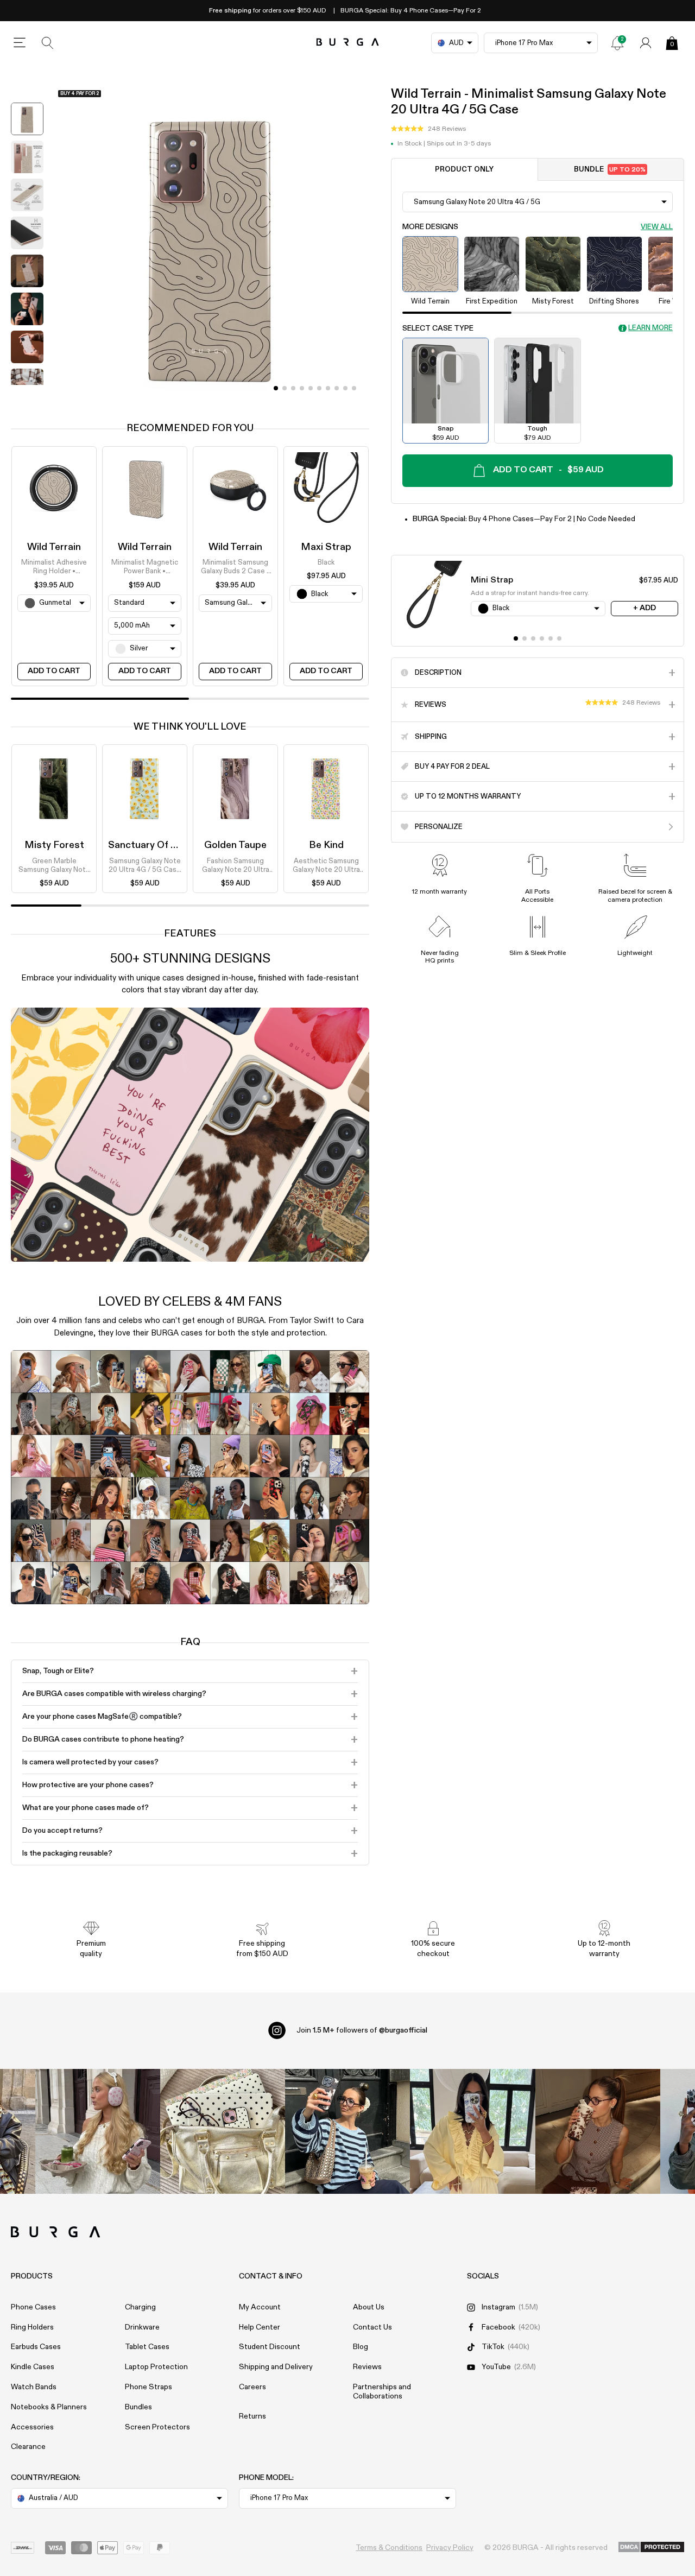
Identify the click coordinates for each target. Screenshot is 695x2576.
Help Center (260, 2327)
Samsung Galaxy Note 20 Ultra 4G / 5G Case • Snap (145, 866)
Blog (361, 2347)
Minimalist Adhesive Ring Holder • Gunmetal (54, 568)
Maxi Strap (326, 547)
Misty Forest (54, 845)
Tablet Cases (147, 2347)
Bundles (138, 2407)
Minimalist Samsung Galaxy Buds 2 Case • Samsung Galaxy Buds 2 (235, 568)
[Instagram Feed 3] (598, 2131)
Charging (140, 2307)
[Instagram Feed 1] (347, 2131)
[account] (646, 43)
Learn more (650, 328)
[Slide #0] (276, 388)
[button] (428, 129)
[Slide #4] (311, 388)
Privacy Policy (450, 2548)
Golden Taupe (235, 845)
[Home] (348, 43)
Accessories (32, 2427)
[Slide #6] (328, 388)
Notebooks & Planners (49, 2407)
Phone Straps (149, 2387)
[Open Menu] (20, 43)
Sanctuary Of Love (150, 845)
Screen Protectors (157, 2427)
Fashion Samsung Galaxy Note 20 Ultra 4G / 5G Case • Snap (235, 866)
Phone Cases (33, 2307)
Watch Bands (34, 2387)
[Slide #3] (302, 388)
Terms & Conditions (389, 2548)
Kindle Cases (33, 2367)
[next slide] (27, 393)
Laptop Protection (156, 2367)
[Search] (48, 43)
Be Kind (326, 845)
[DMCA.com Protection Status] (651, 2548)
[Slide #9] (354, 388)
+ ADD (645, 608)
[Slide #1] (285, 388)
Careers (252, 2387)
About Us (369, 2307)
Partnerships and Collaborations (382, 2392)
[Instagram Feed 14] (223, 2131)
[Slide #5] (319, 388)
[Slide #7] (337, 388)
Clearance (28, 2447)
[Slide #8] (345, 388)
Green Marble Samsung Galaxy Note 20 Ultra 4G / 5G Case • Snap (54, 866)
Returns (252, 2416)
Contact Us (372, 2327)
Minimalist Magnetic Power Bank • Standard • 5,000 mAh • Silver (145, 568)
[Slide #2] (293, 388)
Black (326, 563)
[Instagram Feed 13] (98, 2131)
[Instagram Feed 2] (472, 2131)
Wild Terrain (54, 547)
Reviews (367, 2367)
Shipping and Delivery (276, 2367)
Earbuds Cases (36, 2347)
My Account (260, 2307)
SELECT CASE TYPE (438, 328)
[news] (617, 43)
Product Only (464, 170)
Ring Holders (32, 2327)
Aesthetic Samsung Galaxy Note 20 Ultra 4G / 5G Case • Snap (326, 866)
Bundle (610, 170)
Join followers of (362, 2030)
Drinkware (142, 2327)
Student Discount (270, 2347)
